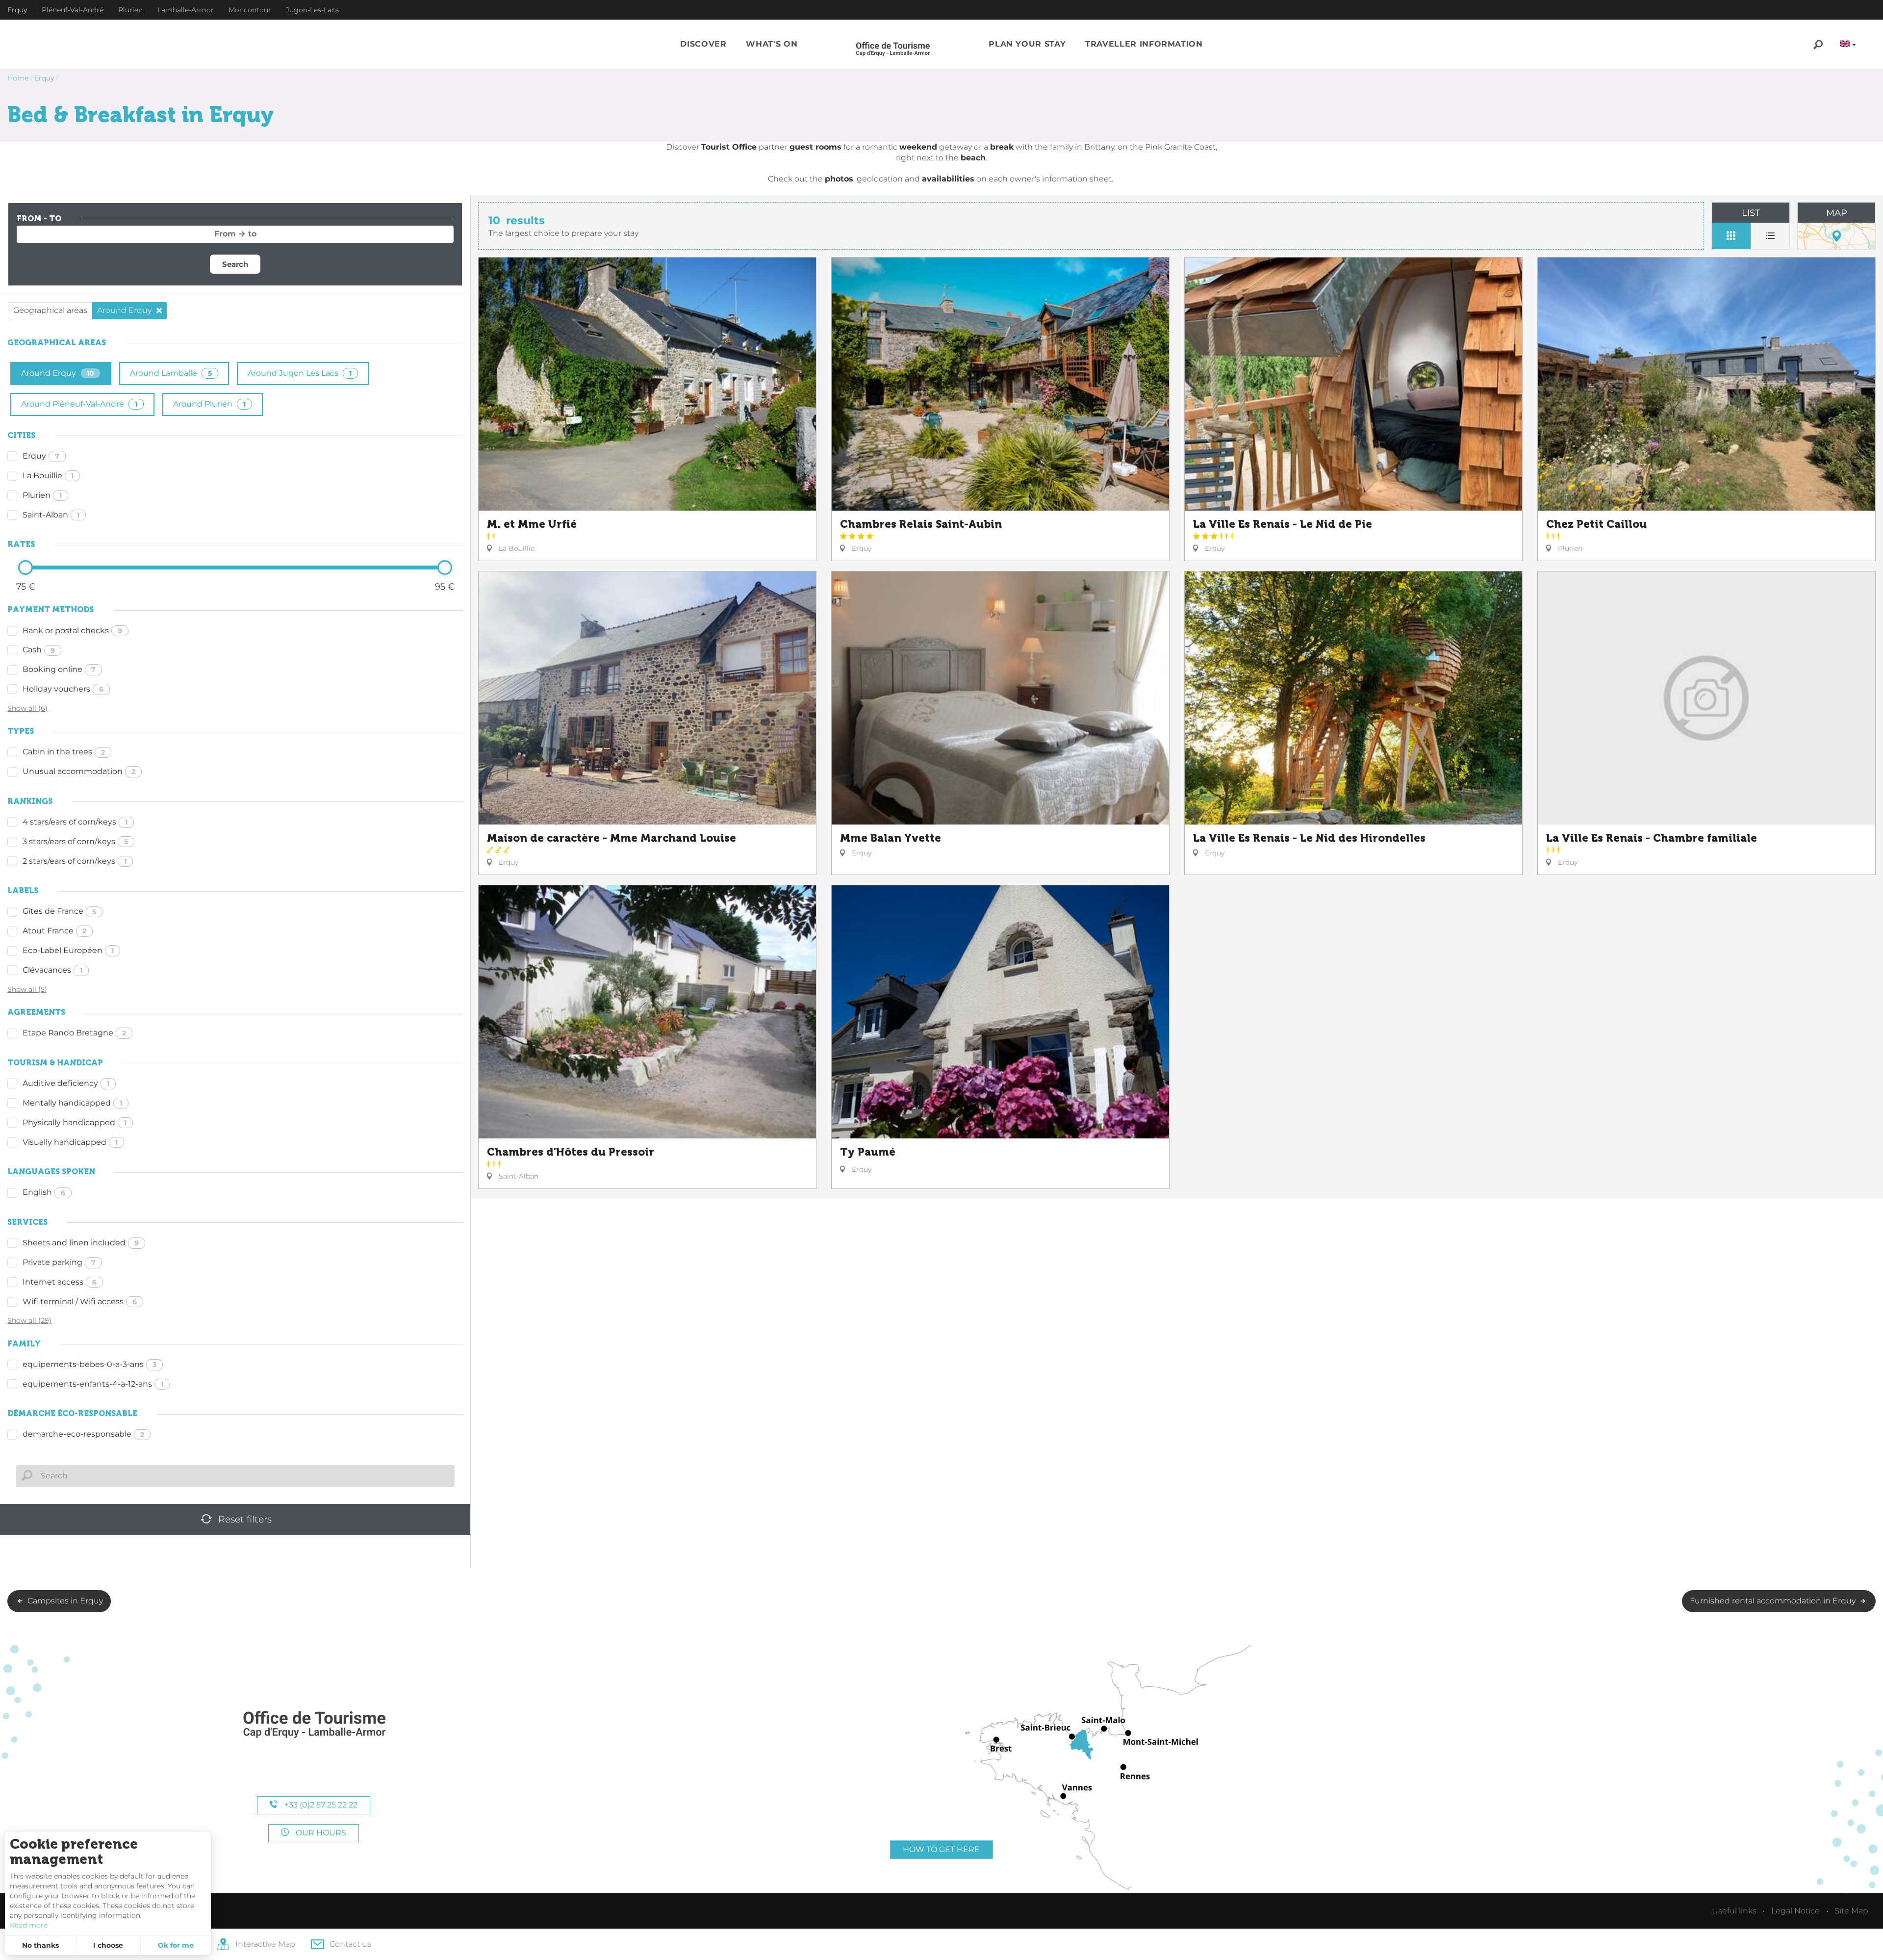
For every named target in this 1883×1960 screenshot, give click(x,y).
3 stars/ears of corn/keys (75, 841)
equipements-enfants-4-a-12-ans (93, 1384)
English (44, 1192)
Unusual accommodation (79, 771)
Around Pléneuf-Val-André (79, 404)
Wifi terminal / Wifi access (80, 1302)
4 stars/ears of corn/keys (75, 822)
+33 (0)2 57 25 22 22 (320, 1805)
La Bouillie (48, 476)
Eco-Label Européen (68, 950)
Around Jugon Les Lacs (300, 373)
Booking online (59, 669)
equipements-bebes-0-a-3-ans (89, 1364)
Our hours (320, 1833)
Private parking (59, 1262)
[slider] (25, 567)
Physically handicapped (75, 1122)
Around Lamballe (171, 373)
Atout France (54, 931)
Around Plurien (209, 404)
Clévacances (52, 970)
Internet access (60, 1282)
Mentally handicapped (72, 1103)
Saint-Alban (51, 515)
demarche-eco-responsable (83, 1434)
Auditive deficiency (66, 1083)
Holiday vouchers (63, 689)
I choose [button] (108, 1945)
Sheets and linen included (81, 1243)
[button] (703, 44)
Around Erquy (58, 373)
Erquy (41, 456)
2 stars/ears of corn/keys (75, 861)
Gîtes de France (59, 911)
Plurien (42, 495)
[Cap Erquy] (314, 1725)
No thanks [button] (40, 1945)
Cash (39, 650)
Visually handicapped (70, 1142)
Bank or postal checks (72, 631)
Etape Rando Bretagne (74, 1033)
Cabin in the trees (64, 752)
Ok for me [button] (176, 1945)
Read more (29, 1925)
